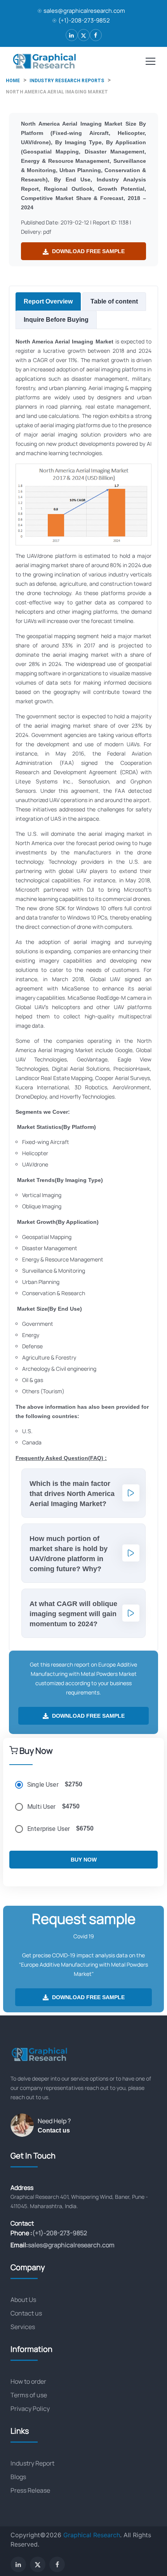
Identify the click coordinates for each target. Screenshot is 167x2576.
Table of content (114, 301)
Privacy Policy (30, 2409)
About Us (23, 2300)
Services (23, 2327)
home (13, 81)
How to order (28, 2381)
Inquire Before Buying (56, 320)
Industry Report (32, 2463)
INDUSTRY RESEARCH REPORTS (67, 81)
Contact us (54, 2130)
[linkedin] (72, 35)
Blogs (18, 2477)
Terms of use (29, 2395)
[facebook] (96, 35)
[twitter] (84, 35)
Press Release (30, 2490)
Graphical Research (92, 2535)
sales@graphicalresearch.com (84, 11)
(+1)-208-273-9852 (84, 20)
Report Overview (48, 301)
